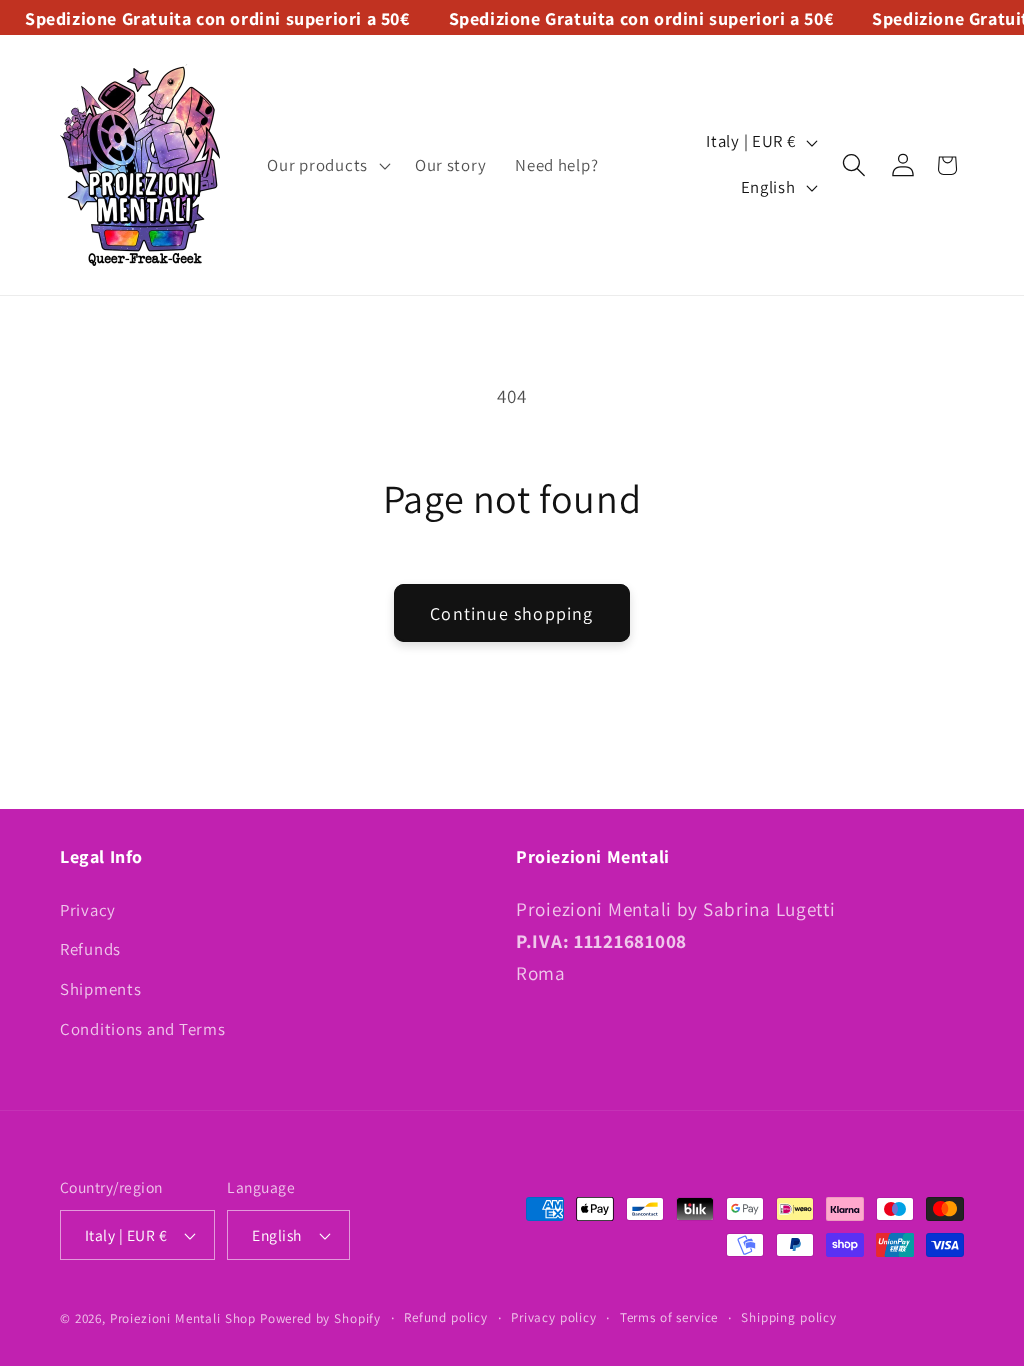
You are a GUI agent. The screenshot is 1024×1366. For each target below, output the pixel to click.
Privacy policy (554, 1317)
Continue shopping (511, 613)
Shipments (100, 989)
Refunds (90, 949)
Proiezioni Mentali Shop (183, 1318)
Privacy (88, 910)
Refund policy (446, 1317)
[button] (326, 165)
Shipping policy (789, 1317)
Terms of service (669, 1317)
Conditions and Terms (142, 1029)
